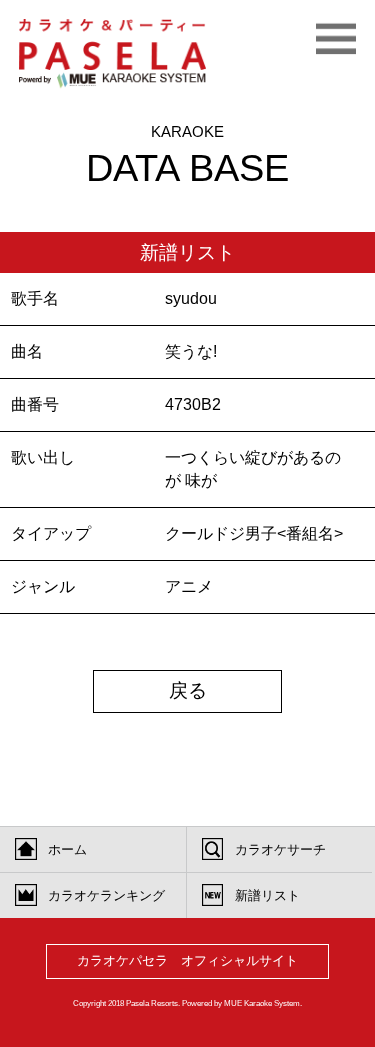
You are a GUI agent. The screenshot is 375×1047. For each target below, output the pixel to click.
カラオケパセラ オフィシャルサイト (187, 960)
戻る (188, 690)
